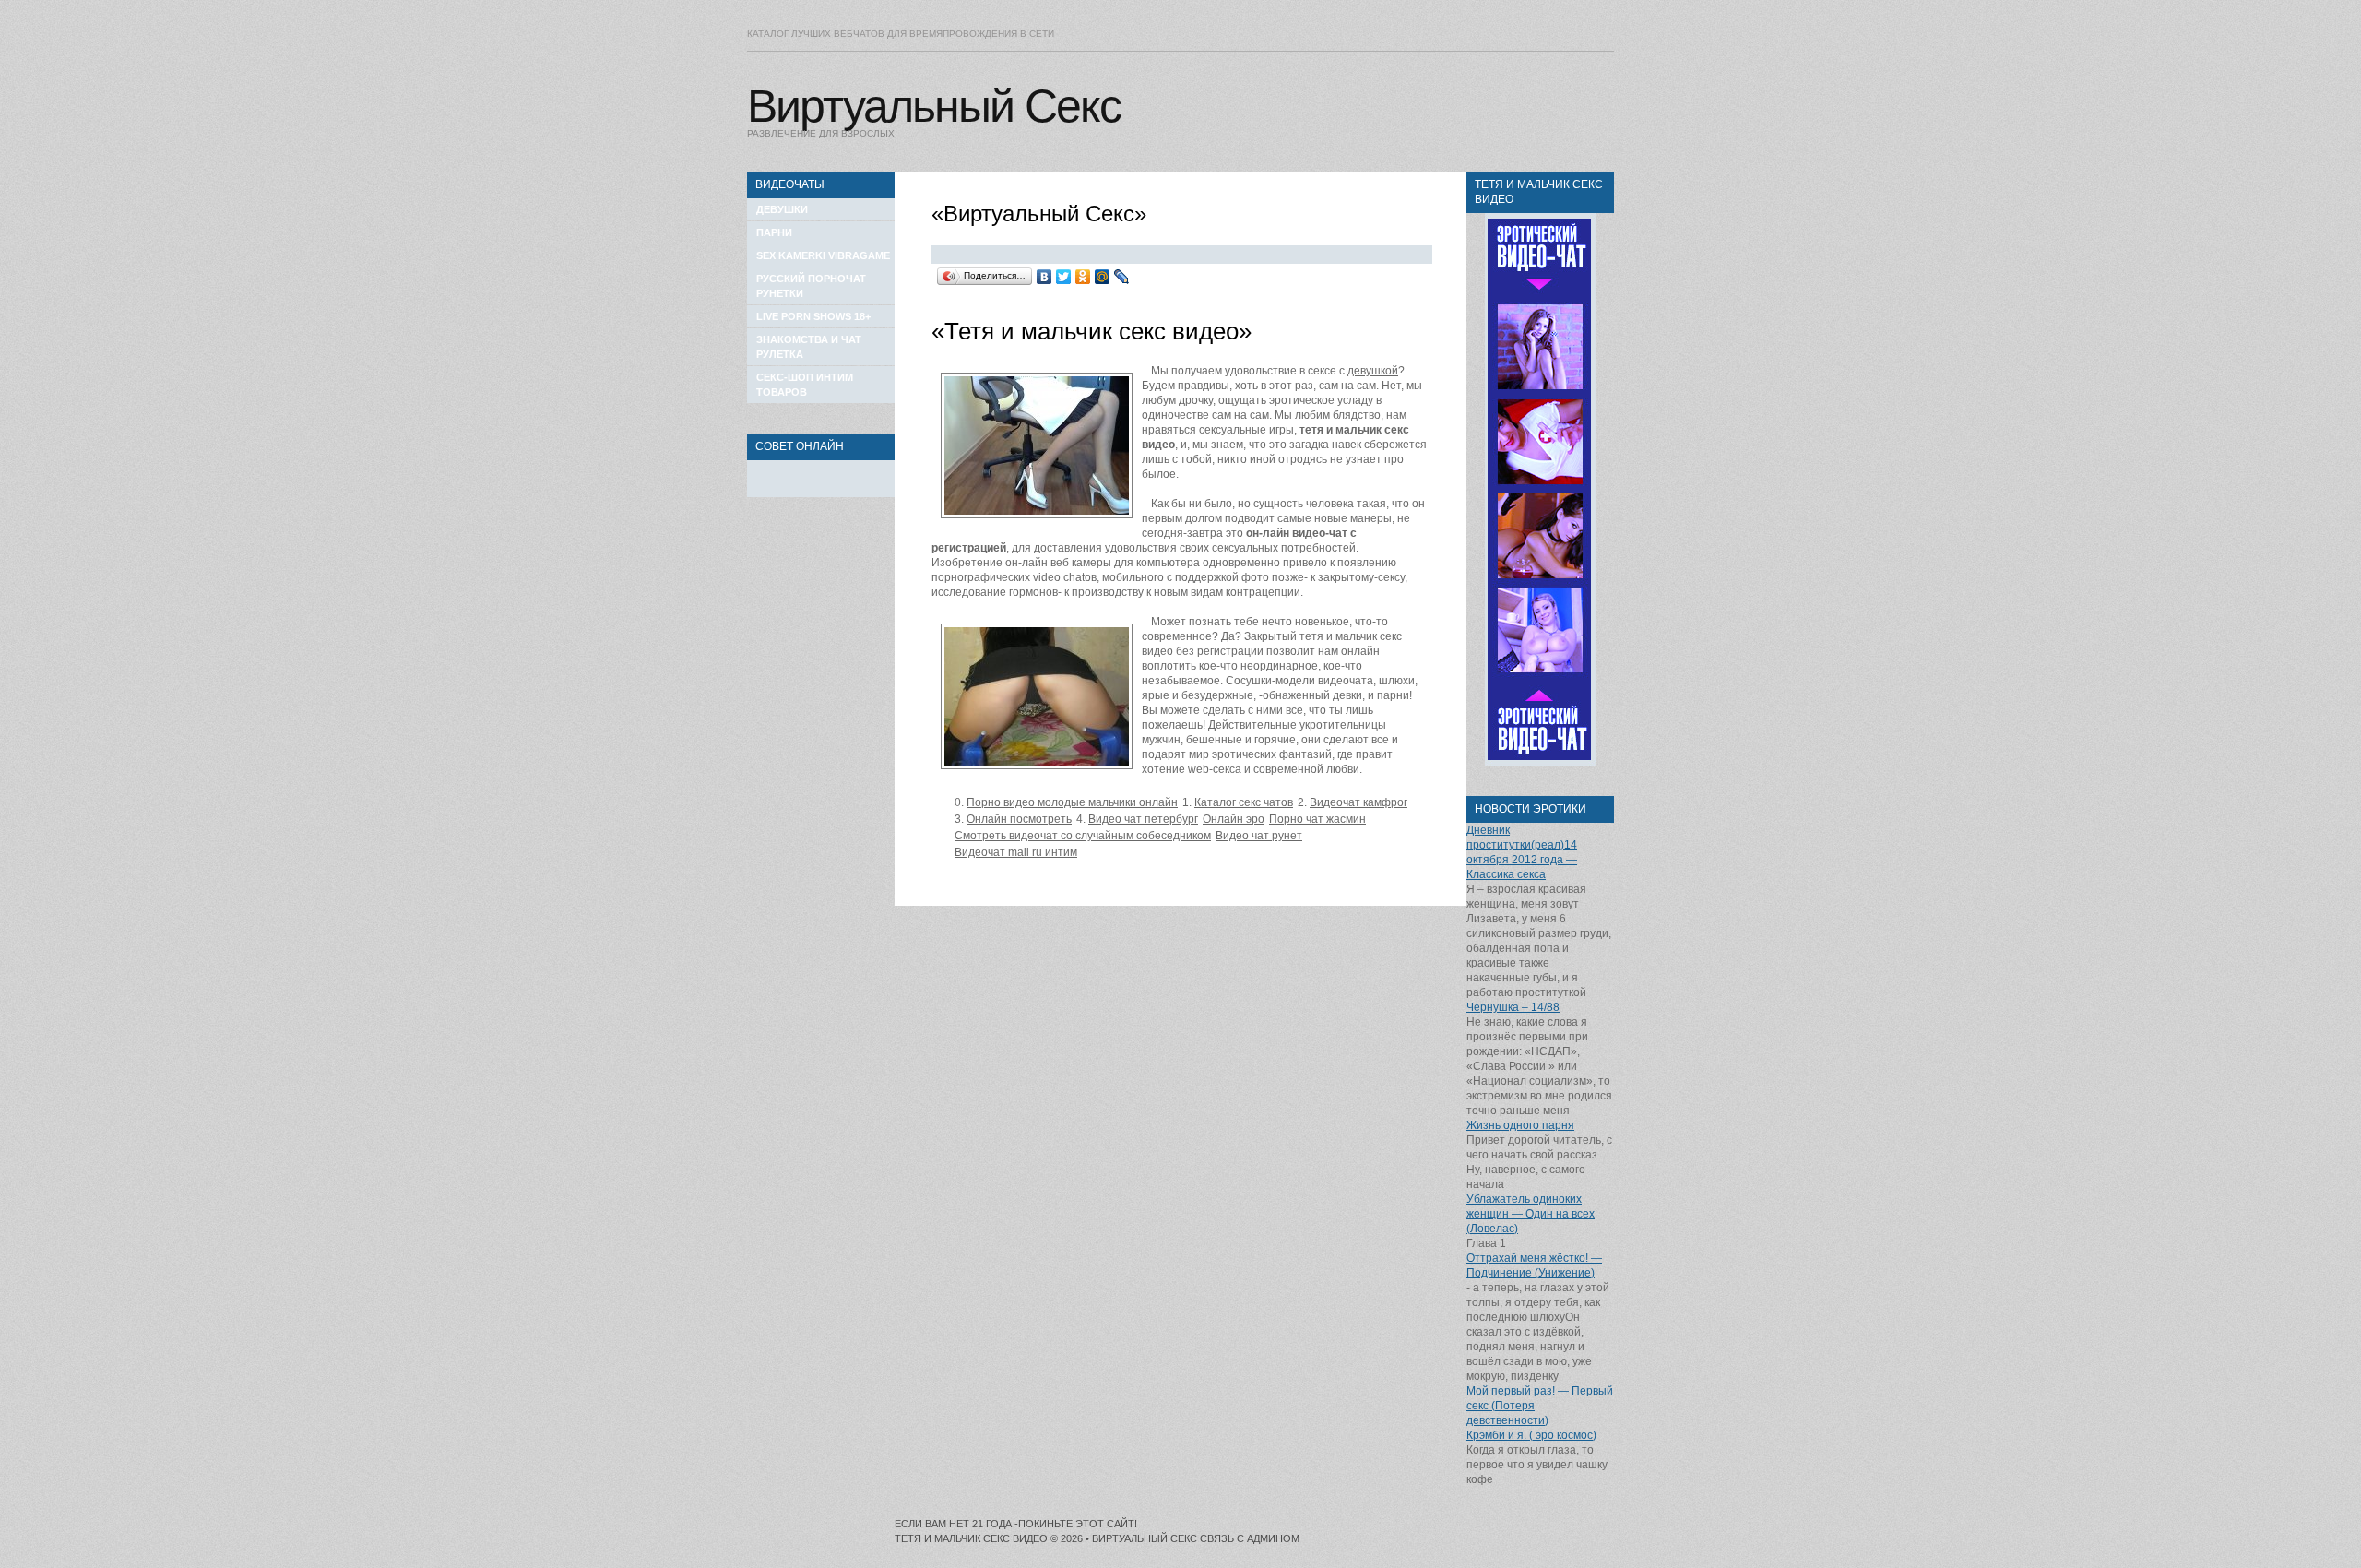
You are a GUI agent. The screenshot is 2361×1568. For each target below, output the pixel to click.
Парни (774, 232)
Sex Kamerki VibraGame (823, 255)
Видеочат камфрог (1358, 802)
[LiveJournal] (1122, 277)
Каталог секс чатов (1244, 802)
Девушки (782, 209)
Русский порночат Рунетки (811, 286)
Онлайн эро (1234, 819)
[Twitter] (1064, 277)
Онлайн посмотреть (1019, 819)
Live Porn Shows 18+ (813, 316)
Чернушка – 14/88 (1513, 1007)
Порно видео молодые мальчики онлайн (1072, 802)
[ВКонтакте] (1044, 277)
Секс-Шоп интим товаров (805, 385)
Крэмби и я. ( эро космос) (1531, 1435)
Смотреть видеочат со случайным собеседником (1083, 836)
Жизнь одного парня (1520, 1125)
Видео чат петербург (1143, 819)
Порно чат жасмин (1317, 819)
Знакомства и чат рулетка (809, 347)
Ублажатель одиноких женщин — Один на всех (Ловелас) (1530, 1214)
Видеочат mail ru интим (1016, 852)
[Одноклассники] (1083, 277)
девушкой (1373, 371)
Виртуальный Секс (934, 106)
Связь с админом (1250, 1538)
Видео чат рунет (1259, 836)
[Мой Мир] (1103, 277)
